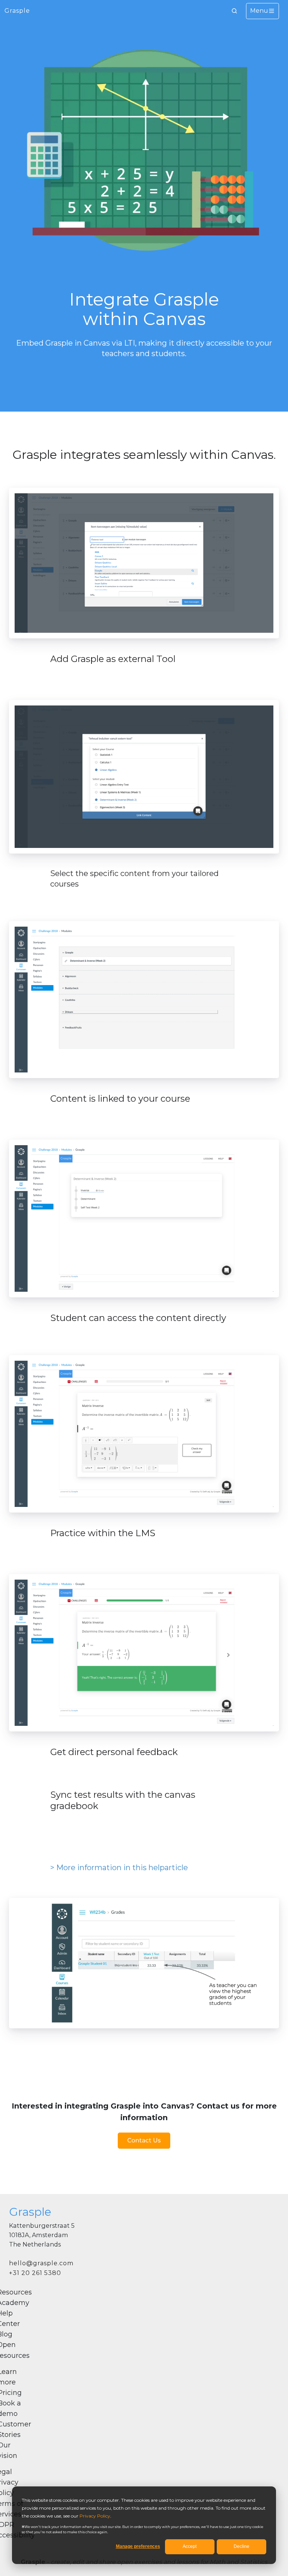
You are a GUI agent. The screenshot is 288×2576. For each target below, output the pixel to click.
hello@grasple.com (41, 2263)
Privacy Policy (95, 2516)
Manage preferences (138, 2546)
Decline (241, 2546)
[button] (234, 11)
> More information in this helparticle (119, 1868)
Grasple (17, 11)
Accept (190, 2546)
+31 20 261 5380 (35, 2273)
